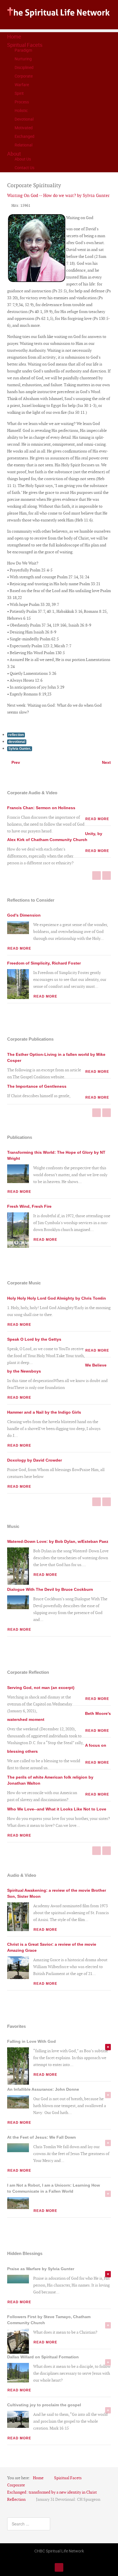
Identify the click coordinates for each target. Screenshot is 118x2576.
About (14, 154)
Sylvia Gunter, (20, 749)
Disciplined (24, 67)
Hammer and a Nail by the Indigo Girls (44, 1412)
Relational (23, 145)
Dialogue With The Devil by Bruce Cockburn (50, 1589)
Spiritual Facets (25, 45)
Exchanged (24, 136)
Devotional (24, 119)
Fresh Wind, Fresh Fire (29, 1206)
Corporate (24, 76)
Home (14, 36)
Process (22, 102)
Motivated (24, 128)
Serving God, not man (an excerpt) (41, 1688)
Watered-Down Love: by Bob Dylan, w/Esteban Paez (58, 1541)
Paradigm (23, 50)
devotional (17, 742)
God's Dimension (24, 915)
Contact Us (24, 168)
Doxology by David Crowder (35, 1460)
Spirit (19, 93)
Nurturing (23, 59)
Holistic (21, 110)
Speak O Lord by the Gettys (34, 1339)
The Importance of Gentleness (37, 1086)
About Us (23, 159)
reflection (16, 735)
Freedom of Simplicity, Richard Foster (44, 963)
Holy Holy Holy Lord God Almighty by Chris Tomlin (57, 1298)
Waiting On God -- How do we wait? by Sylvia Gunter (58, 195)
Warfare (22, 85)
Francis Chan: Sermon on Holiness (41, 808)
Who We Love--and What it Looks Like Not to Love (57, 1809)
